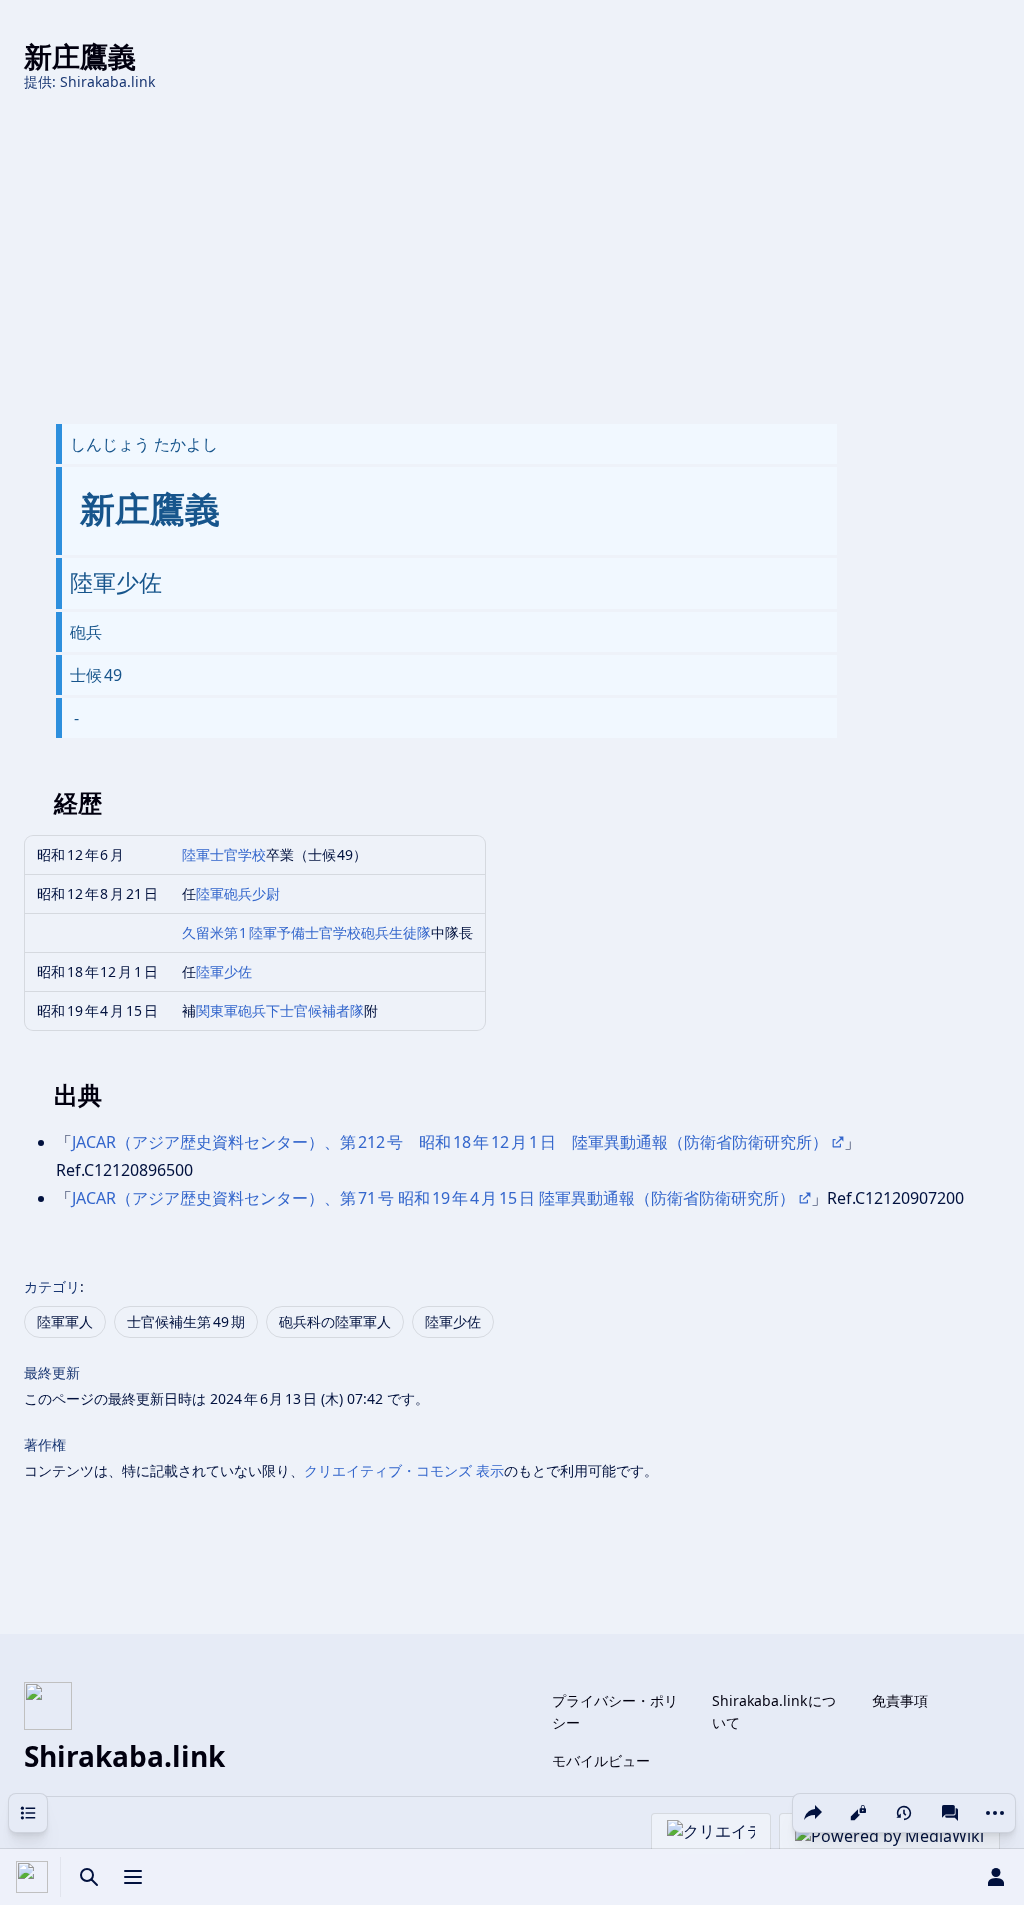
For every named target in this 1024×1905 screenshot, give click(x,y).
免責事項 (900, 1700)
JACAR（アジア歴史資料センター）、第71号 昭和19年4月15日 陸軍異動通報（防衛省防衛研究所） (433, 1198)
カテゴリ (52, 1286)
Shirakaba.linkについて (774, 1711)
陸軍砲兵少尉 (238, 893)
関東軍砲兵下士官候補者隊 (280, 1010)
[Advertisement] (512, 258)
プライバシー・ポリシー (615, 1711)
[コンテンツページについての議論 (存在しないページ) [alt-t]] (950, 1813)
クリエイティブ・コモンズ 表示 (404, 1470)
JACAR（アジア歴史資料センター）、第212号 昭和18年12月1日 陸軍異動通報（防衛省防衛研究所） (450, 1142)
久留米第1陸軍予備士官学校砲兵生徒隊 (307, 932)
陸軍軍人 (65, 1321)
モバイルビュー (601, 1760)
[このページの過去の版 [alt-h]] (904, 1813)
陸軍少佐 (224, 971)
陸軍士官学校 (224, 854)
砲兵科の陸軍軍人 (335, 1321)
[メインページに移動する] (32, 1877)
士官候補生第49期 (186, 1321)
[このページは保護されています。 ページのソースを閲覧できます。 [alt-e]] (858, 1813)
